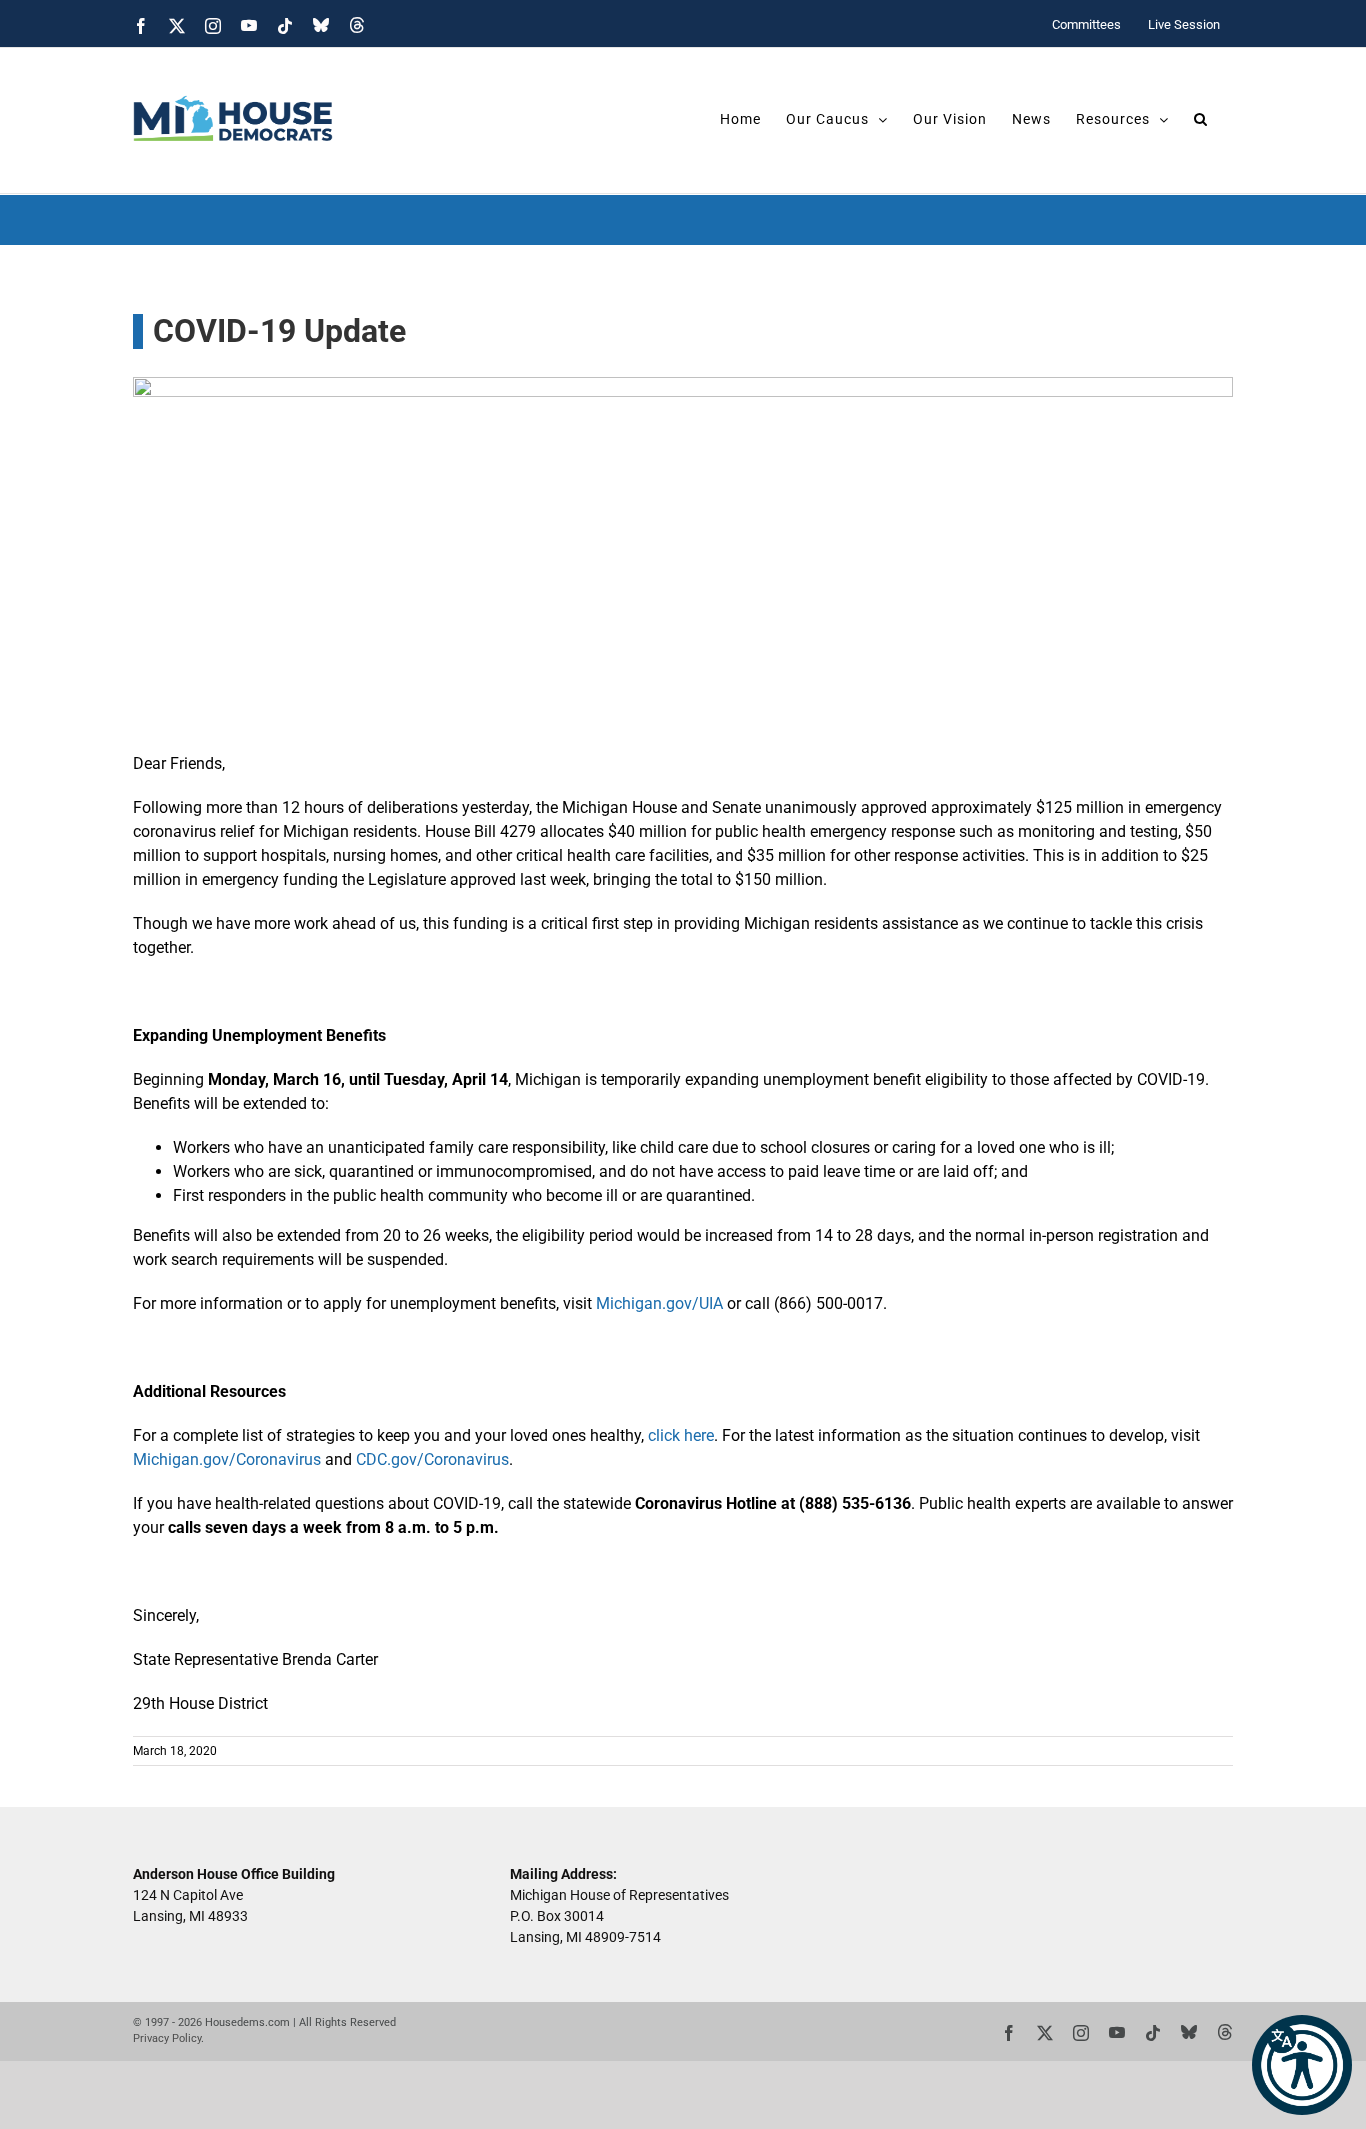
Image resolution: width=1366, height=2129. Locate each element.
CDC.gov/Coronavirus (430, 1459)
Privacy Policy (167, 2038)
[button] (1302, 2065)
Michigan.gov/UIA (657, 1303)
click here (679, 1435)
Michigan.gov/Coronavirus (227, 1459)
